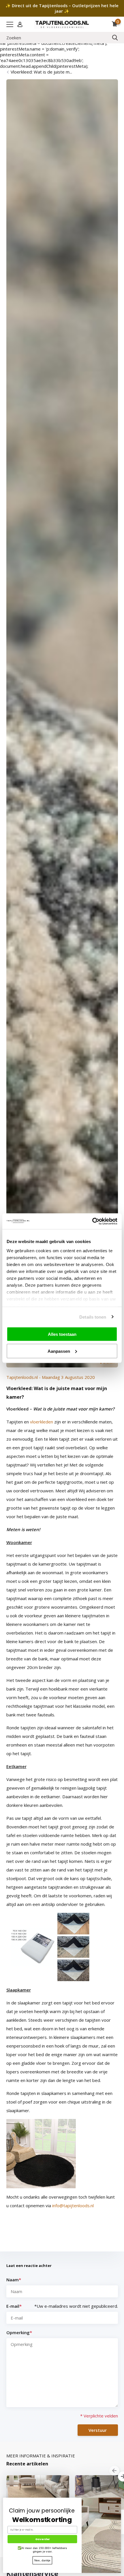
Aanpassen (59, 1351)
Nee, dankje (42, 2560)
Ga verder (42, 2539)
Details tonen (93, 1317)
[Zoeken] (115, 38)
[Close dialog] (120, 2499)
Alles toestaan (62, 1334)
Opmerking (19, 2332)
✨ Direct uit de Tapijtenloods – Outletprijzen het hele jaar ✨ (62, 8)
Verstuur (98, 2430)
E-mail (14, 2306)
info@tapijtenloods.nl (73, 2205)
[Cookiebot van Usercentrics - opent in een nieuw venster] (92, 1221)
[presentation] (114, 2471)
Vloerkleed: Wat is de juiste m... (41, 72)
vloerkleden (42, 1422)
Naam (14, 2280)
